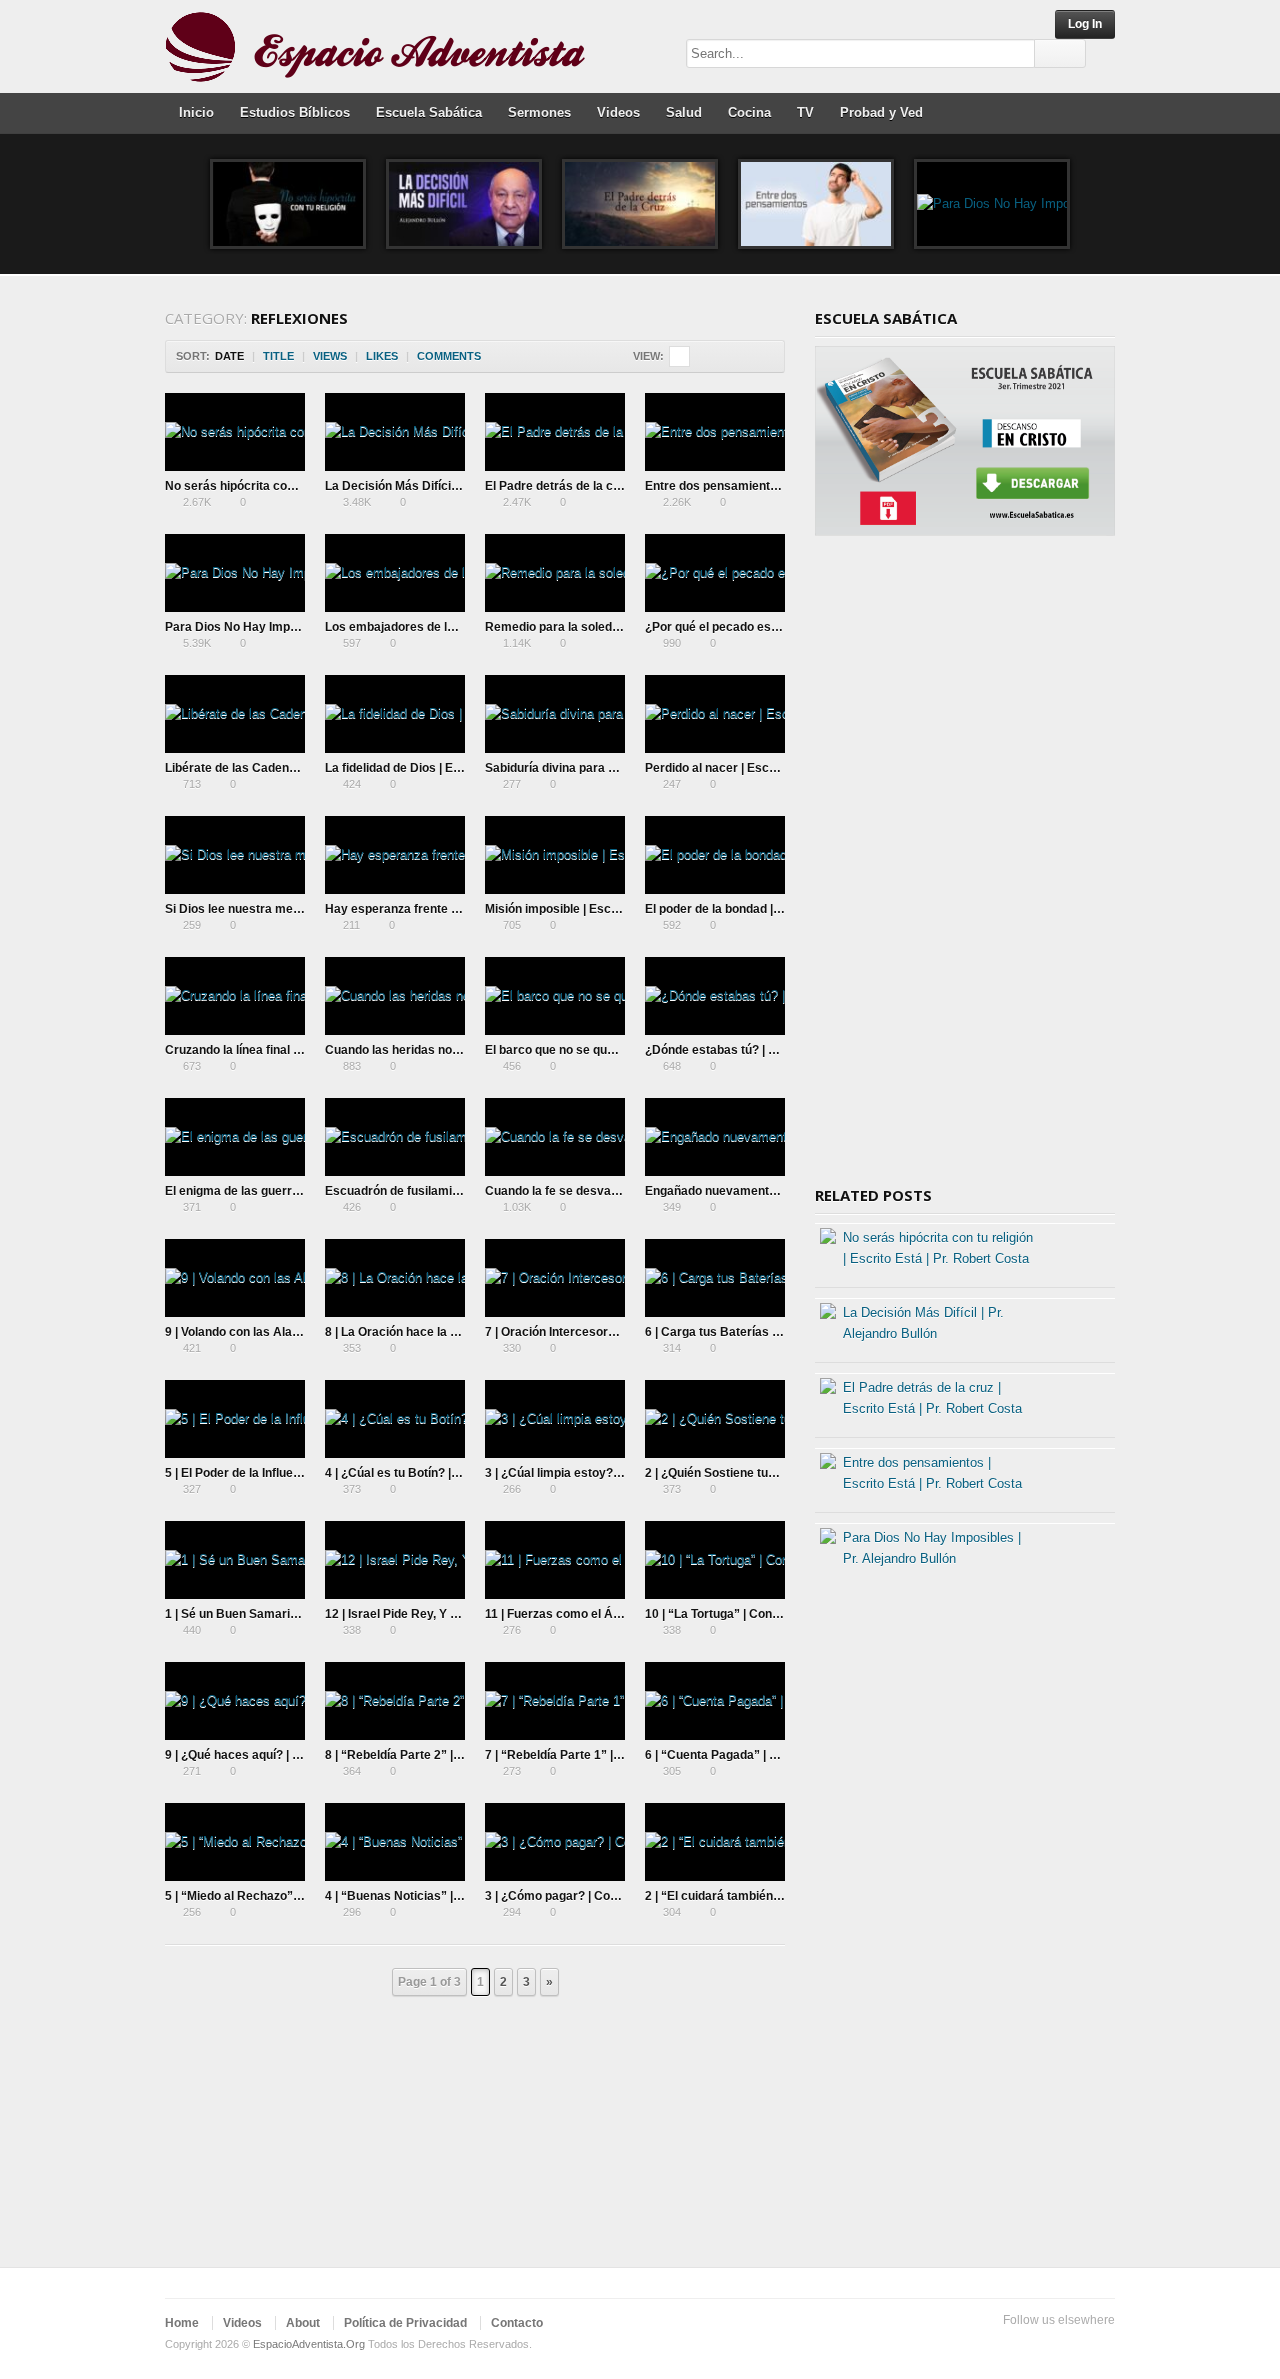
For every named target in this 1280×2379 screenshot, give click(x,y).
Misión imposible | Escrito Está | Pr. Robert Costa (623, 909)
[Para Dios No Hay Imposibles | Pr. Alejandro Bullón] (992, 204)
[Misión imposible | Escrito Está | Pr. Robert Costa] (555, 855)
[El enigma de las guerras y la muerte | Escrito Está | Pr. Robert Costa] (235, 1137)
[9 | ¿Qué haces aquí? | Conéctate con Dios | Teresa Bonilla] (235, 1701)
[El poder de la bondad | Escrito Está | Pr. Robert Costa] (715, 855)
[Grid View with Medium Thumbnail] (721, 356)
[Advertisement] (965, 868)
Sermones (539, 112)
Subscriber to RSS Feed (1103, 2345)
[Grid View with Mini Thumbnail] (679, 356)
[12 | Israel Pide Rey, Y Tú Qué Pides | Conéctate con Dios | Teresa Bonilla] (395, 1560)
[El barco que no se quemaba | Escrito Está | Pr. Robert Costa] (555, 996)
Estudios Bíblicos (295, 112)
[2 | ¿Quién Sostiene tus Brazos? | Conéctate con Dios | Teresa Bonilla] (715, 1419)
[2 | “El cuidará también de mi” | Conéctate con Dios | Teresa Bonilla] (715, 1842)
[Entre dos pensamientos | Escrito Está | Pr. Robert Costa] (816, 204)
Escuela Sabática (429, 112)
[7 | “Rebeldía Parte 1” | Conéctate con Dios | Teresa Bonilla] (555, 1701)
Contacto (517, 2323)
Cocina (749, 112)
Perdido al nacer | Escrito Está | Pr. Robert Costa (782, 768)
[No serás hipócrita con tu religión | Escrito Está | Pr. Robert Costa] (288, 204)
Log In (1085, 24)
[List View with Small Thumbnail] (742, 356)
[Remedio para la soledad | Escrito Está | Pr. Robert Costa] (555, 573)
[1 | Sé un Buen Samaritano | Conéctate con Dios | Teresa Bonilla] (235, 1560)
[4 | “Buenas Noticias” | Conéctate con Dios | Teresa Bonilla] (395, 1842)
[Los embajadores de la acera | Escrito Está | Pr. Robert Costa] (395, 573)
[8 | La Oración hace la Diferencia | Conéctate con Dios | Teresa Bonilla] (395, 1278)
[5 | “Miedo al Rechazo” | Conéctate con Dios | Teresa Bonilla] (235, 1842)
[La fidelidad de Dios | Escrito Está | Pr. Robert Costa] (395, 714)
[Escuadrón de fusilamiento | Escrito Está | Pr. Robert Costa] (395, 1137)
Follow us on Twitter (1007, 2345)
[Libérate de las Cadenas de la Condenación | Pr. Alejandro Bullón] (235, 714)
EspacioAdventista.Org (309, 2344)
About (303, 2323)
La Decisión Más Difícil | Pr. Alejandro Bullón (450, 486)
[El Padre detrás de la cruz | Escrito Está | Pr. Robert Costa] (640, 204)
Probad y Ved (881, 112)
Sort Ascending (494, 356)
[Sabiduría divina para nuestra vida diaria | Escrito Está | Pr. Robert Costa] (555, 714)
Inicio (196, 112)
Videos (618, 112)
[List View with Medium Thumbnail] (763, 356)
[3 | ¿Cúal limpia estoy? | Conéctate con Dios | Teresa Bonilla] (555, 1419)
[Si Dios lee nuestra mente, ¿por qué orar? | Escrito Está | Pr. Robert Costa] (235, 855)
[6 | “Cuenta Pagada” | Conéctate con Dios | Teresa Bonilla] (715, 1701)
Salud (684, 112)
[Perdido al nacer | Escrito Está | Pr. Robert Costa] (715, 714)
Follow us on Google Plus (1071, 2345)
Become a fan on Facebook (1039, 2345)
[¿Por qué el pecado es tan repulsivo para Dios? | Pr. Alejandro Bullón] (715, 573)
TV (805, 112)
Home (182, 2323)
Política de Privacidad (405, 2323)
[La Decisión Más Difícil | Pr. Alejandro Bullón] (464, 204)
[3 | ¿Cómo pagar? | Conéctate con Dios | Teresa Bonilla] (555, 1842)
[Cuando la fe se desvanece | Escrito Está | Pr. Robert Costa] (555, 1137)
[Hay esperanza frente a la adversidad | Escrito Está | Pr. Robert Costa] (395, 855)
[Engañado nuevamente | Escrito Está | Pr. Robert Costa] (715, 1137)
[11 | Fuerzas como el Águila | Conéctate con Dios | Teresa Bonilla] (555, 1560)
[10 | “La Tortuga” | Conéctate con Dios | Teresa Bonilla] (715, 1560)
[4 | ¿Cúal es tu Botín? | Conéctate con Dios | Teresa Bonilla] (395, 1419)
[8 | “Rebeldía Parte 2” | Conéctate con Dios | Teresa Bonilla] (395, 1701)
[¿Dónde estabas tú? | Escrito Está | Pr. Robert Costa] (715, 996)
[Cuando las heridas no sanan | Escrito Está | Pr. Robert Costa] (395, 996)
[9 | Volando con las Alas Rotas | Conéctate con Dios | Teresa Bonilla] (235, 1278)
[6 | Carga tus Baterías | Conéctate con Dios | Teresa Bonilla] (715, 1278)
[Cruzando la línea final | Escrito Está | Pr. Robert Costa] (235, 996)
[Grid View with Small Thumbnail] (700, 356)
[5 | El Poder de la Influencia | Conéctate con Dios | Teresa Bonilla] (235, 1419)
